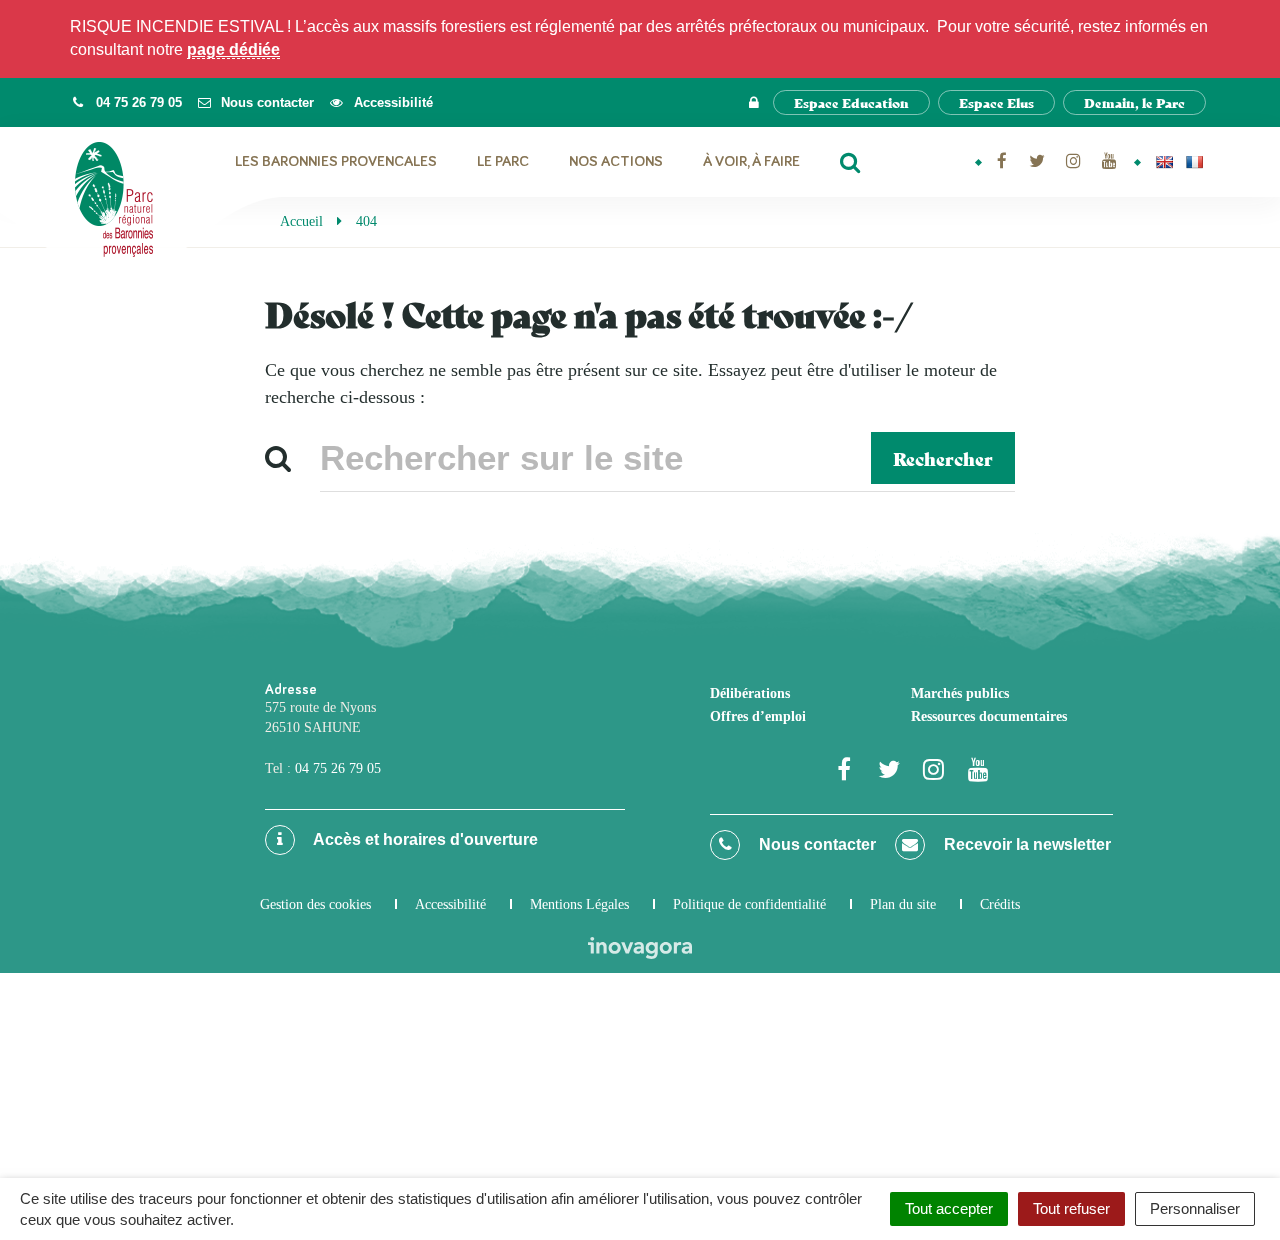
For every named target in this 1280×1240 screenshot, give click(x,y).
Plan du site (903, 904)
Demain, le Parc (1134, 102)
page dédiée (233, 49)
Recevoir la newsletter (1025, 844)
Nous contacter (815, 844)
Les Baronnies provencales (336, 161)
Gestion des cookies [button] (315, 904)
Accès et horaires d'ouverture (424, 839)
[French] (1194, 162)
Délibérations (750, 693)
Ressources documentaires (989, 716)
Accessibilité (450, 904)
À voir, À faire (751, 161)
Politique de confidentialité (749, 904)
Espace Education (851, 102)
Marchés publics (960, 693)
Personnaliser (1195, 1208)
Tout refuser (1071, 1208)
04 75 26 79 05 (338, 768)
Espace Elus (996, 102)
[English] (1164, 162)
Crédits (1000, 904)
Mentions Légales (579, 904)
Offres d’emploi (758, 716)
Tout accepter (949, 1208)
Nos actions (616, 161)
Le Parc (503, 161)
